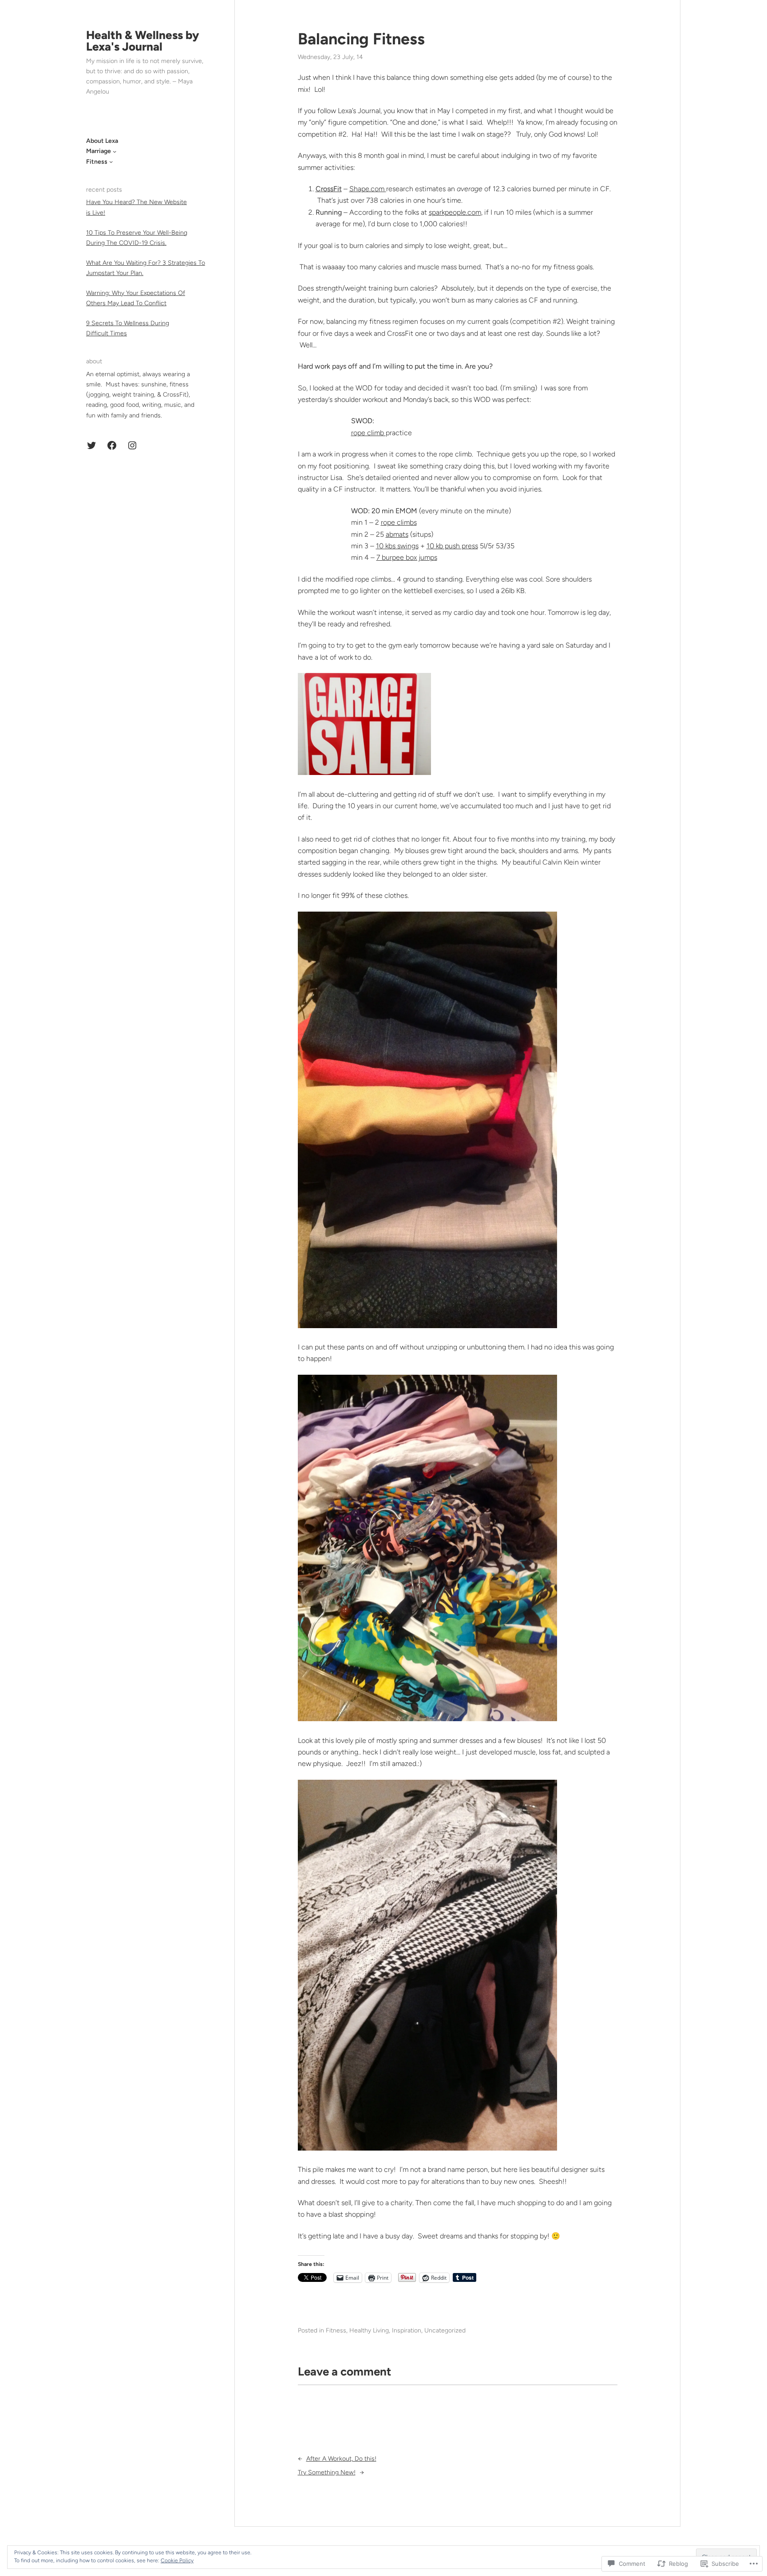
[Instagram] (132, 445)
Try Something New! (327, 2472)
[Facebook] (112, 445)
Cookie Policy (177, 2560)
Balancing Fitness (361, 39)
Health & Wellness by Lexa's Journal (143, 41)
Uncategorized (445, 2330)
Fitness (336, 2330)
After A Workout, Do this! (341, 2459)
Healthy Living (369, 2330)
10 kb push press (452, 546)
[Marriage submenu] (115, 151)
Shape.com (368, 189)
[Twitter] (91, 445)
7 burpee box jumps (407, 557)
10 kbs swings (397, 546)
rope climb (368, 433)
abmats (397, 534)
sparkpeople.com (455, 212)
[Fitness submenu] (111, 161)
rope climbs (399, 522)
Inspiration (407, 2330)
